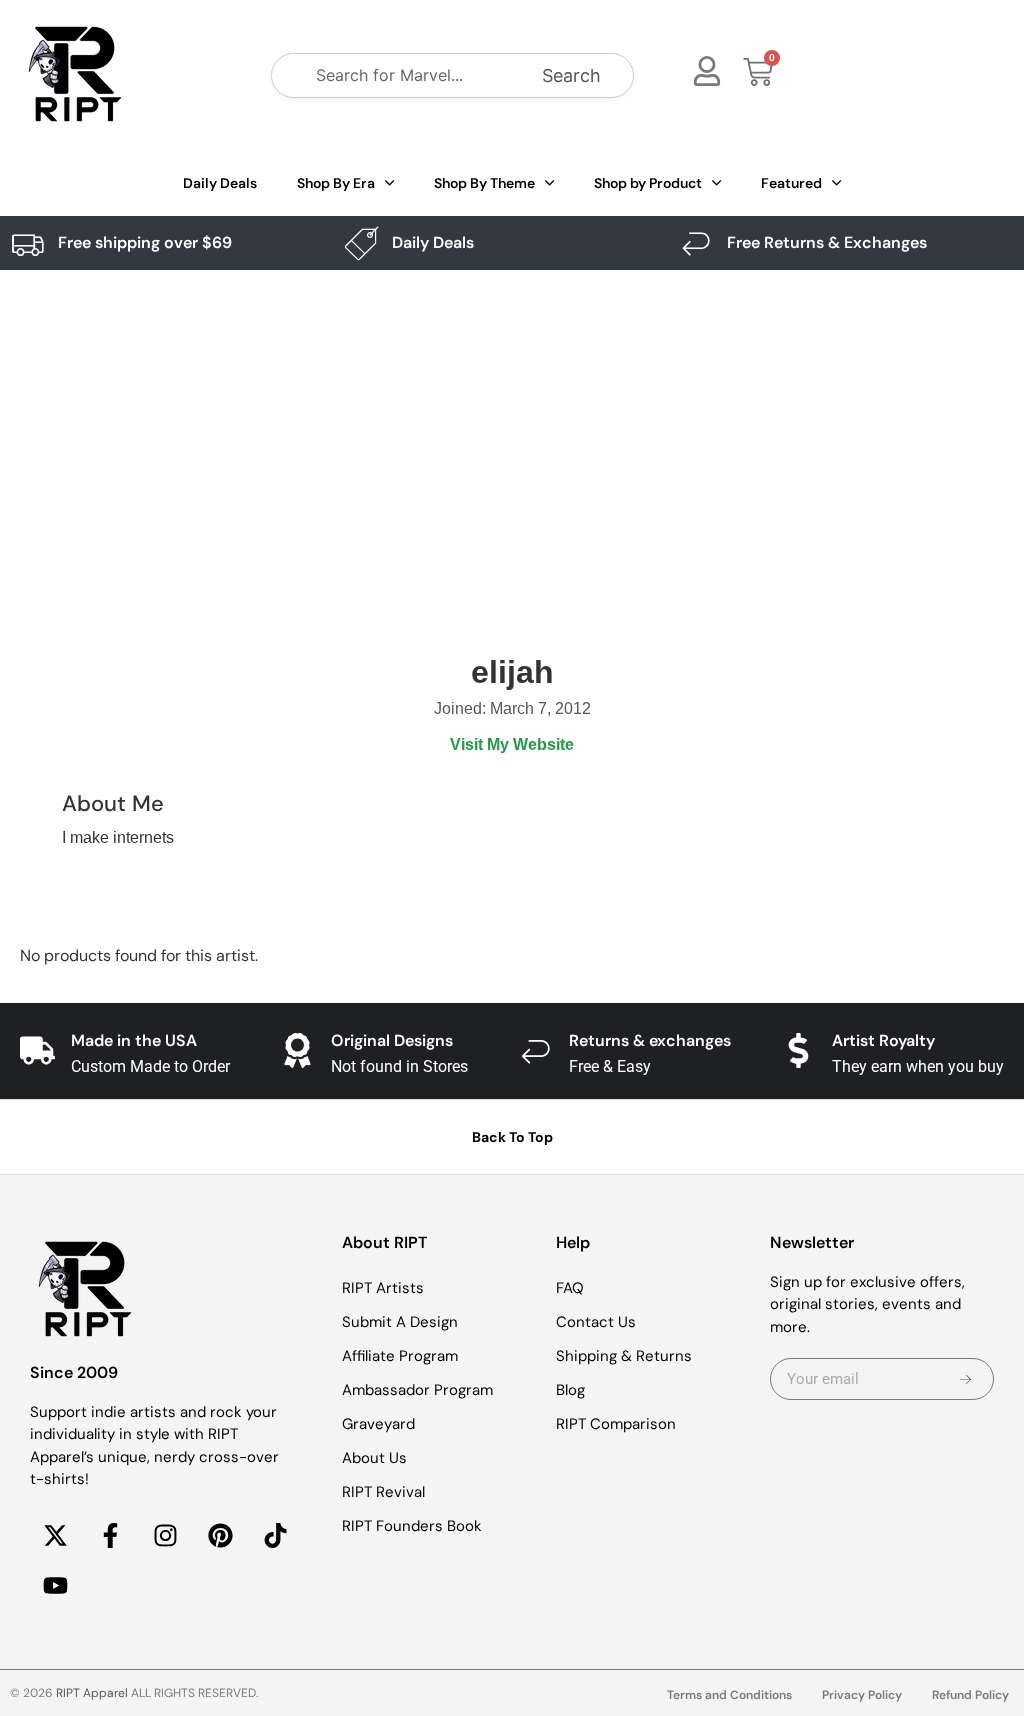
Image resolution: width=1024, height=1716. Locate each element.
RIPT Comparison (616, 1424)
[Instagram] (165, 1536)
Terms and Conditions (729, 1695)
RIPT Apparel (92, 1693)
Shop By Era (336, 183)
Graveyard (378, 1424)
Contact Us (596, 1322)
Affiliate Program (400, 1356)
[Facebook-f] (110, 1536)
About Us (374, 1458)
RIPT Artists (383, 1288)
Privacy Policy (862, 1695)
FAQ (570, 1288)
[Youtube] (55, 1586)
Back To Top (512, 1137)
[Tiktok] (275, 1536)
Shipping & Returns (624, 1356)
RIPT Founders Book (412, 1526)
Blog (570, 1390)
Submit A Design (400, 1322)
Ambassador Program (417, 1390)
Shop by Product (648, 183)
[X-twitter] (55, 1536)
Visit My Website (512, 744)
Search (571, 75)
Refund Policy (970, 1695)
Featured (791, 183)
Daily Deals (220, 183)
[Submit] (965, 1379)
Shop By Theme (484, 183)
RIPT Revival (383, 1492)
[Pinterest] (220, 1536)
